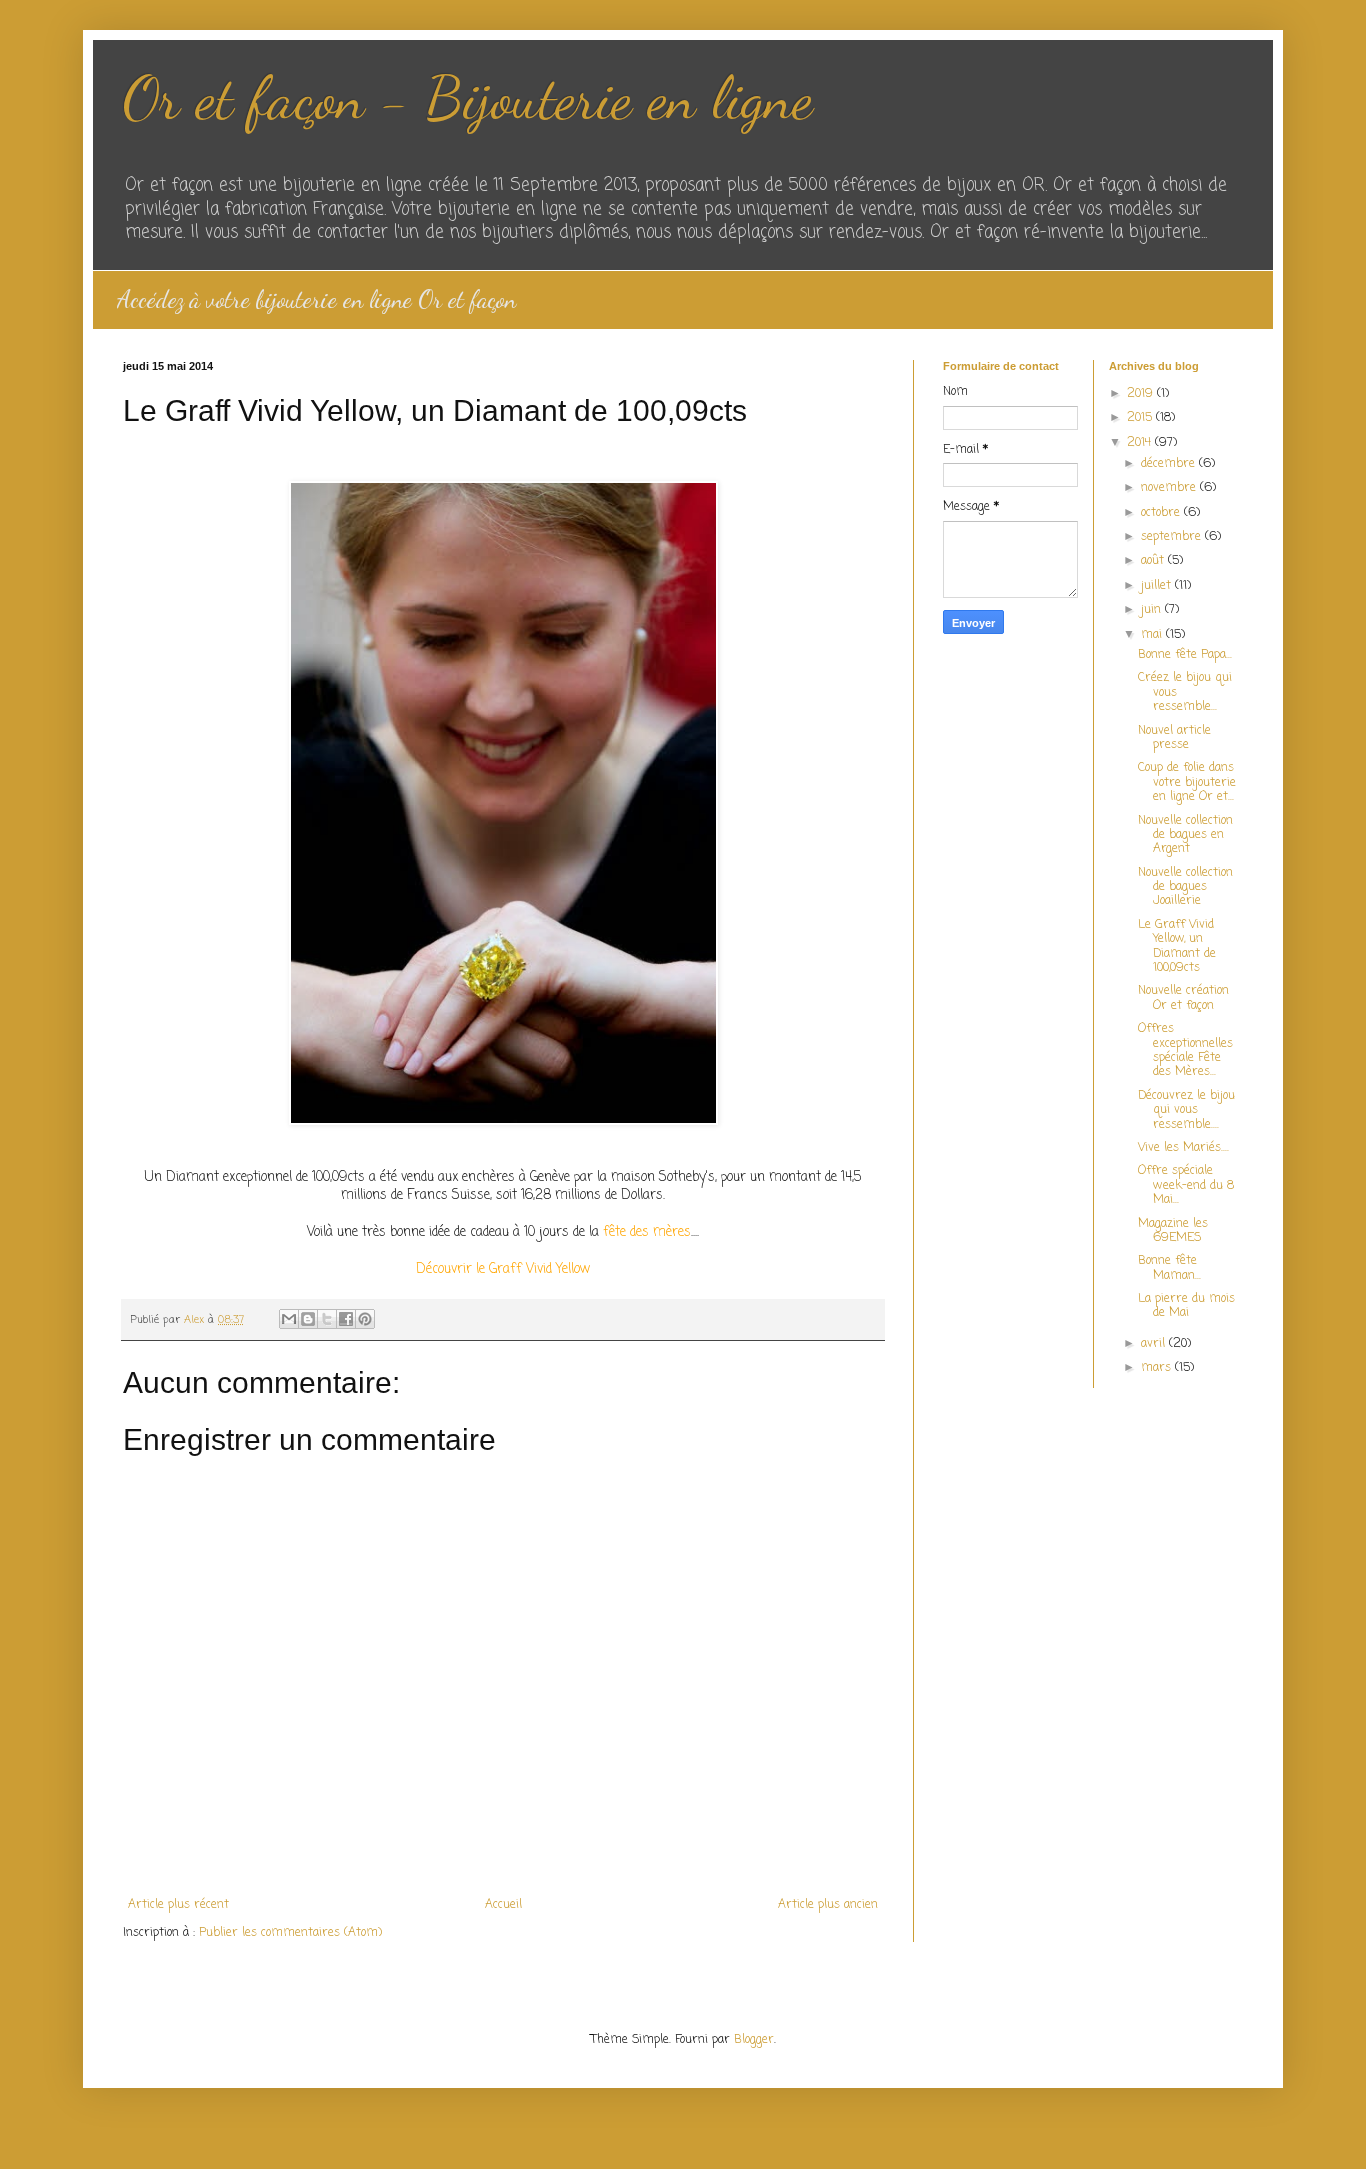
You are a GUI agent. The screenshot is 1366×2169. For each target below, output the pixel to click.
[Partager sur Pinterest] (365, 1319)
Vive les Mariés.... (1183, 1148)
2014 (1141, 443)
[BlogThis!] (308, 1319)
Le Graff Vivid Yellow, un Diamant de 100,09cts (1177, 946)
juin (1153, 610)
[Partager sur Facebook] (346, 1319)
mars (1158, 1368)
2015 (1141, 418)
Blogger (754, 2040)
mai (1153, 635)
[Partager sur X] (327, 1319)
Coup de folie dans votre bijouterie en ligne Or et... (1187, 782)
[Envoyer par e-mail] (289, 1319)
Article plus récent (178, 1905)
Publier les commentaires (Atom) (290, 1933)
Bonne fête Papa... (1185, 655)
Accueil (503, 1905)
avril (1155, 1344)
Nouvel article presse (1174, 738)
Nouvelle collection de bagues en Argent (1185, 835)
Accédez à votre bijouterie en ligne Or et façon (316, 299)
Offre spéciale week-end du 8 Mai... (1186, 1185)
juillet (1158, 586)
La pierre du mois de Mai (1186, 1306)
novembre (1170, 488)
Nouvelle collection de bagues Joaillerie (1185, 887)
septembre (1173, 537)
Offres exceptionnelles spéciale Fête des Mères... (1185, 1050)
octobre (1162, 513)
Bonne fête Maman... (1169, 1268)
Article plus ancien (828, 1905)
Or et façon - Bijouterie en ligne (468, 98)
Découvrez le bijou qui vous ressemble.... (1186, 1110)
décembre (1170, 464)
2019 (1142, 394)
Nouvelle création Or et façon (1183, 998)
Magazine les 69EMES (1173, 1231)
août (1154, 561)
